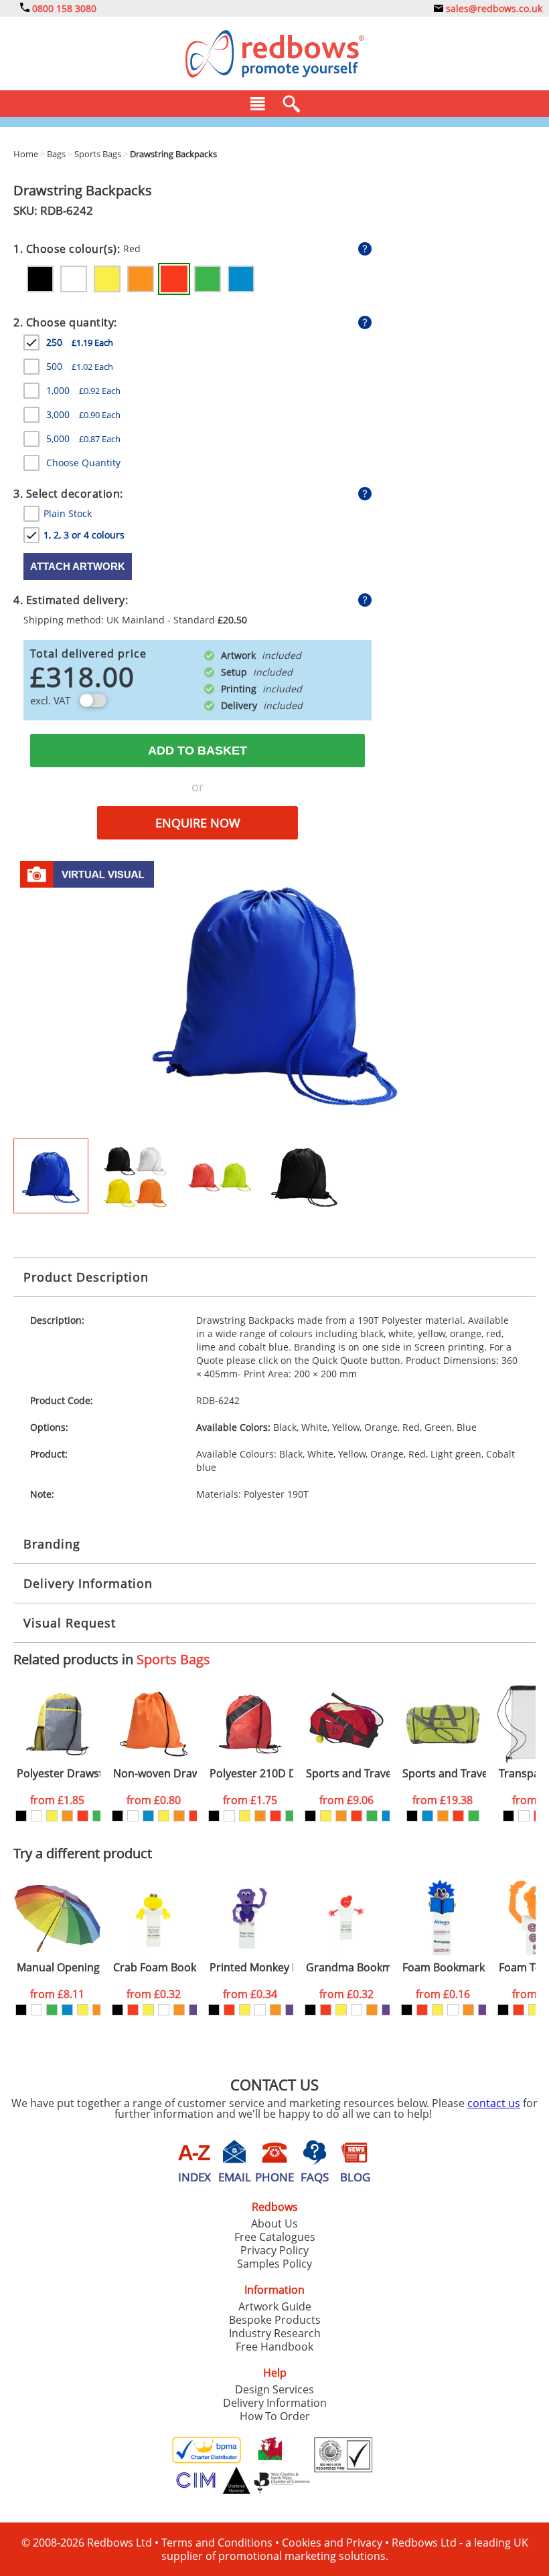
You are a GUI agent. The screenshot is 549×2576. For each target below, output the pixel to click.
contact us (494, 2103)
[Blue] (241, 279)
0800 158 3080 (63, 8)
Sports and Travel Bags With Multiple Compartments (444, 1774)
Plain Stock (68, 513)
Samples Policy (274, 2264)
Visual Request (70, 1623)
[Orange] (141, 279)
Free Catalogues (275, 2237)
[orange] (67, 1816)
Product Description (86, 1277)
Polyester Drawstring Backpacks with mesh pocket (59, 1774)
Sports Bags (173, 1659)
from (57, 1800)
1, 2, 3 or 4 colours (84, 535)
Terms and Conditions (217, 2543)
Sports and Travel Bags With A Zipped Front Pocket (348, 1774)
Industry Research (275, 2333)
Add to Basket (198, 751)
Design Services (274, 2389)
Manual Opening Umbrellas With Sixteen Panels (59, 1968)
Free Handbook (274, 2347)
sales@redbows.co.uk (493, 8)
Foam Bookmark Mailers (444, 1968)
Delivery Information (88, 1583)
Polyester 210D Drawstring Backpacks (251, 1774)
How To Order (275, 2416)
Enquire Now (198, 823)
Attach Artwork (78, 566)
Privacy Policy (274, 2250)
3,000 (83, 414)
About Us (274, 2223)
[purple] (194, 2010)
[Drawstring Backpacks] (275, 995)
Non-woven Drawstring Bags (155, 1774)
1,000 (83, 390)
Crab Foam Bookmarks (155, 1968)
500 (80, 366)
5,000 (83, 438)
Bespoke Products (275, 2320)
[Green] (208, 279)
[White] (74, 279)
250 (80, 342)
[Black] (40, 279)
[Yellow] (107, 279)
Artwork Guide (275, 2306)
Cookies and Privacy (332, 2543)
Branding (52, 1544)
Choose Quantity (83, 463)
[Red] (174, 279)
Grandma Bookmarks (348, 1968)
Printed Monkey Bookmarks (251, 1968)
